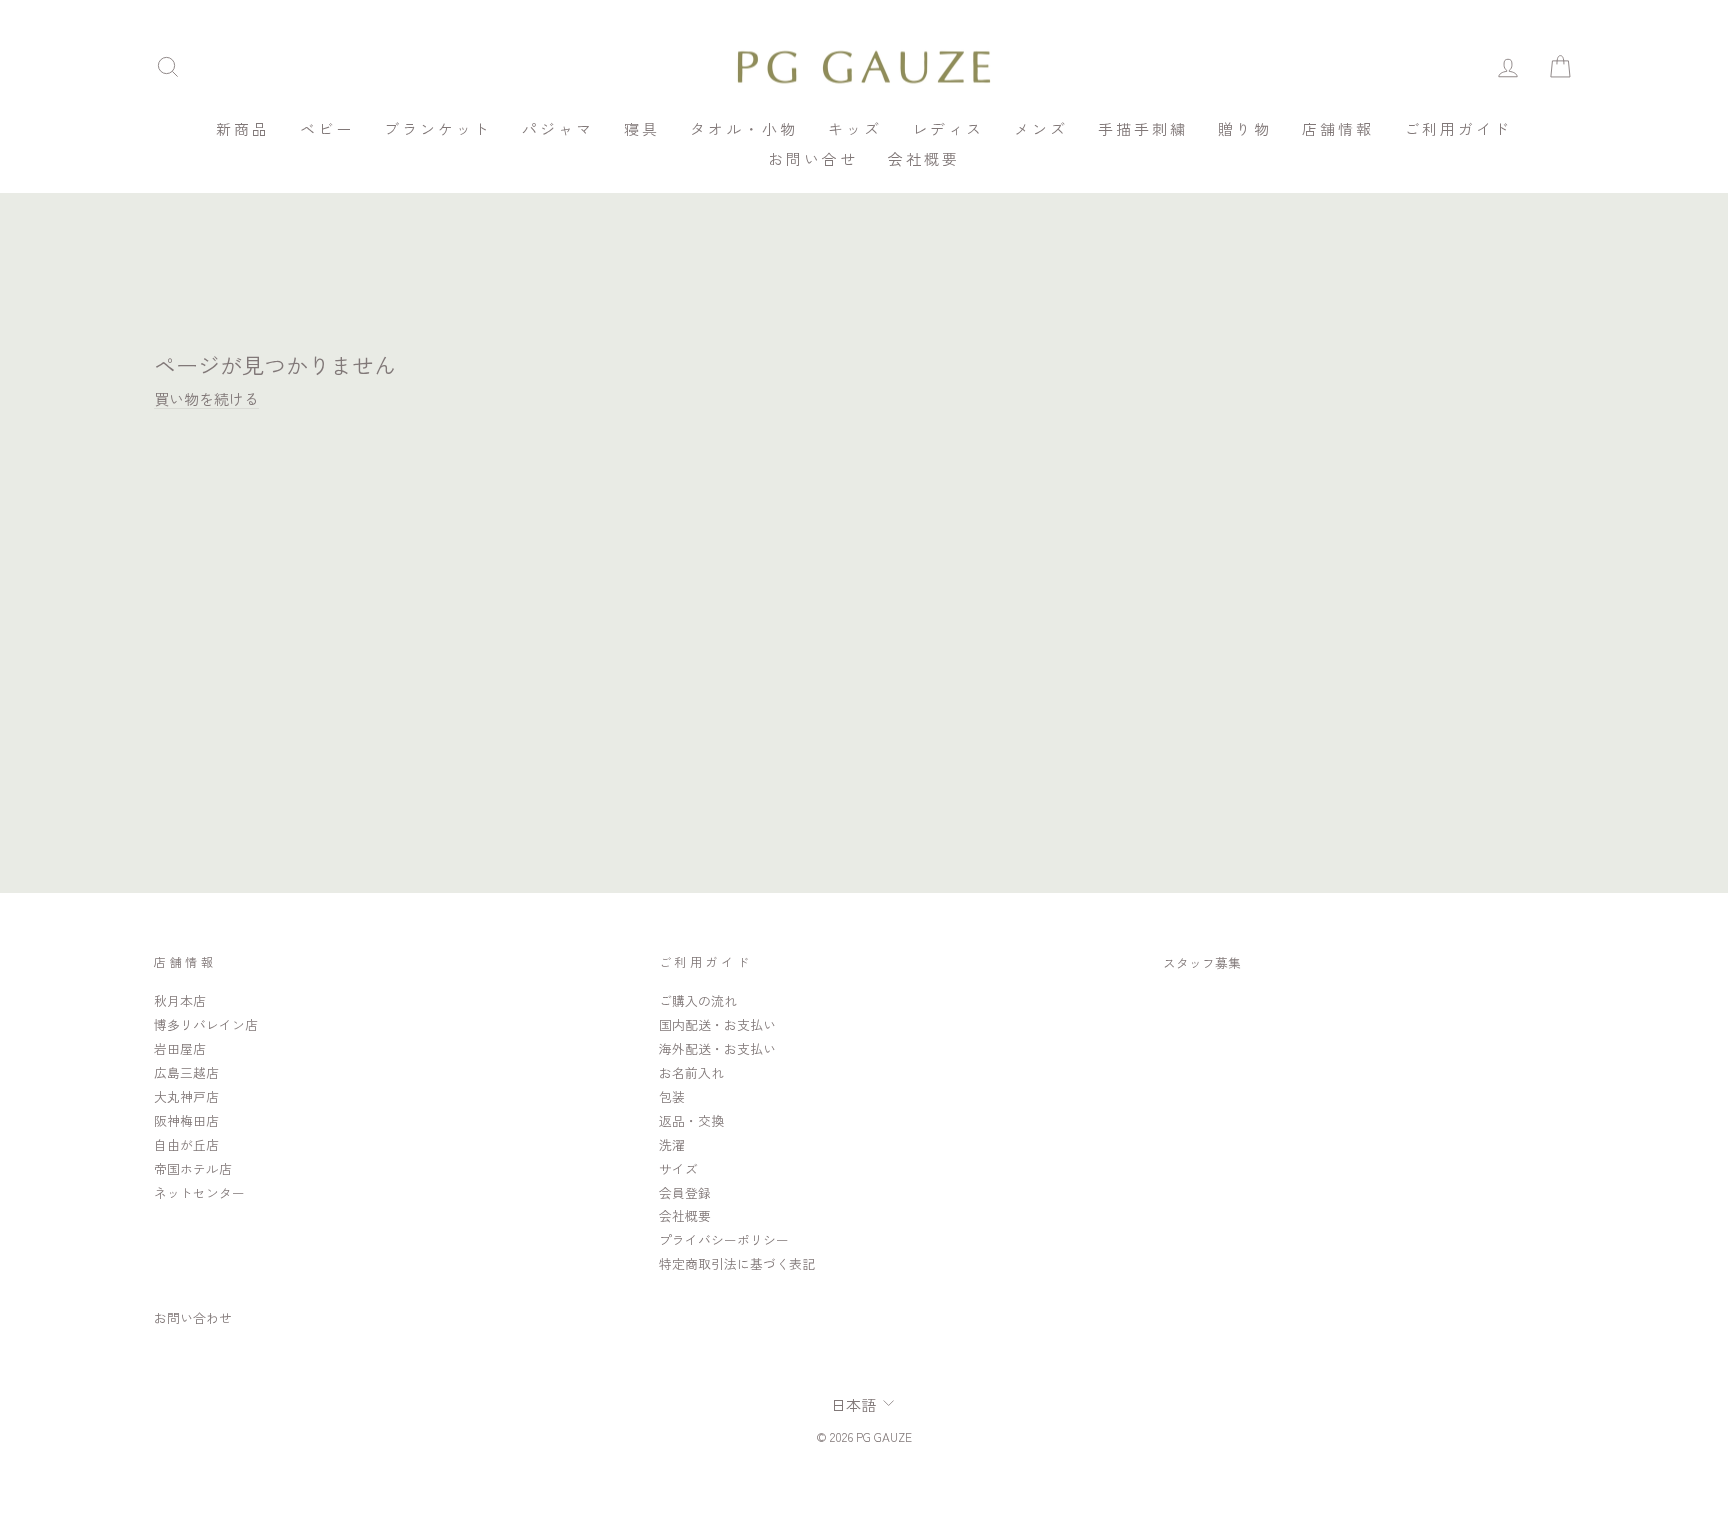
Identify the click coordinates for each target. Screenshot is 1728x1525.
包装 (672, 1096)
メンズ (1041, 128)
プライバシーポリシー (724, 1239)
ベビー (327, 128)
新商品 (243, 128)
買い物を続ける (206, 398)
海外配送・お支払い (717, 1048)
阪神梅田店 (186, 1120)
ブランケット (438, 128)
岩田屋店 (180, 1048)
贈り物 (1245, 128)
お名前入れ (691, 1072)
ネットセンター (199, 1192)
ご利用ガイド (1458, 128)
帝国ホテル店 (193, 1168)
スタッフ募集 (1202, 962)
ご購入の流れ (698, 1000)
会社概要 (924, 158)
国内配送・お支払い (717, 1024)
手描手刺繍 (1143, 128)
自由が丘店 (186, 1144)
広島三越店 (186, 1072)
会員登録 (685, 1192)
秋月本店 (180, 1000)
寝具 (642, 128)
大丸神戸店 (186, 1096)
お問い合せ (813, 158)
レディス (948, 128)
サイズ (678, 1168)
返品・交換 (691, 1120)
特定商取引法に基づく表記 (737, 1263)
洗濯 (672, 1144)
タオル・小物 (744, 128)
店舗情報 (1338, 128)
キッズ (855, 128)
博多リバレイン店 (206, 1024)
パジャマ (558, 128)
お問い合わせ (193, 1317)
